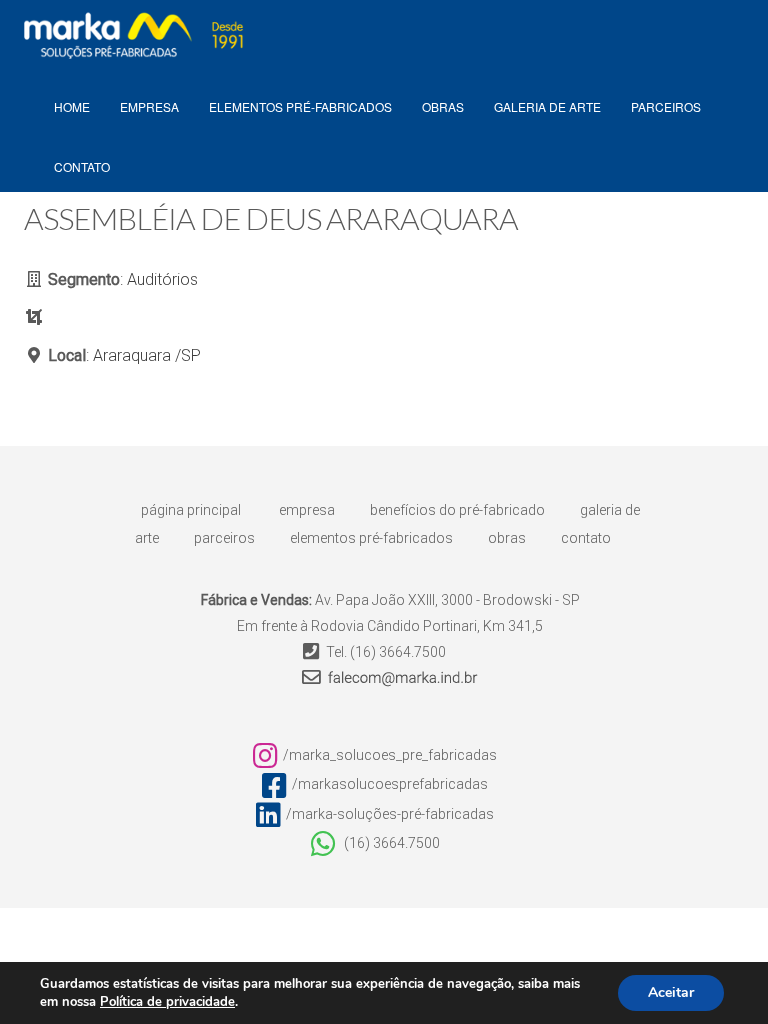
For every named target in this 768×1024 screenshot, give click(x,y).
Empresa (307, 510)
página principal (191, 510)
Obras (443, 106)
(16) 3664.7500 (398, 652)
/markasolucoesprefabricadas (390, 784)
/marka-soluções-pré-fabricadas (390, 814)
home (72, 106)
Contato (82, 166)
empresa (149, 106)
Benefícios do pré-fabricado (457, 510)
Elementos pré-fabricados (300, 106)
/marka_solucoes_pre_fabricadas (390, 755)
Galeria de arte (547, 106)
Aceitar (671, 992)
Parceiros (666, 106)
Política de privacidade (167, 1002)
